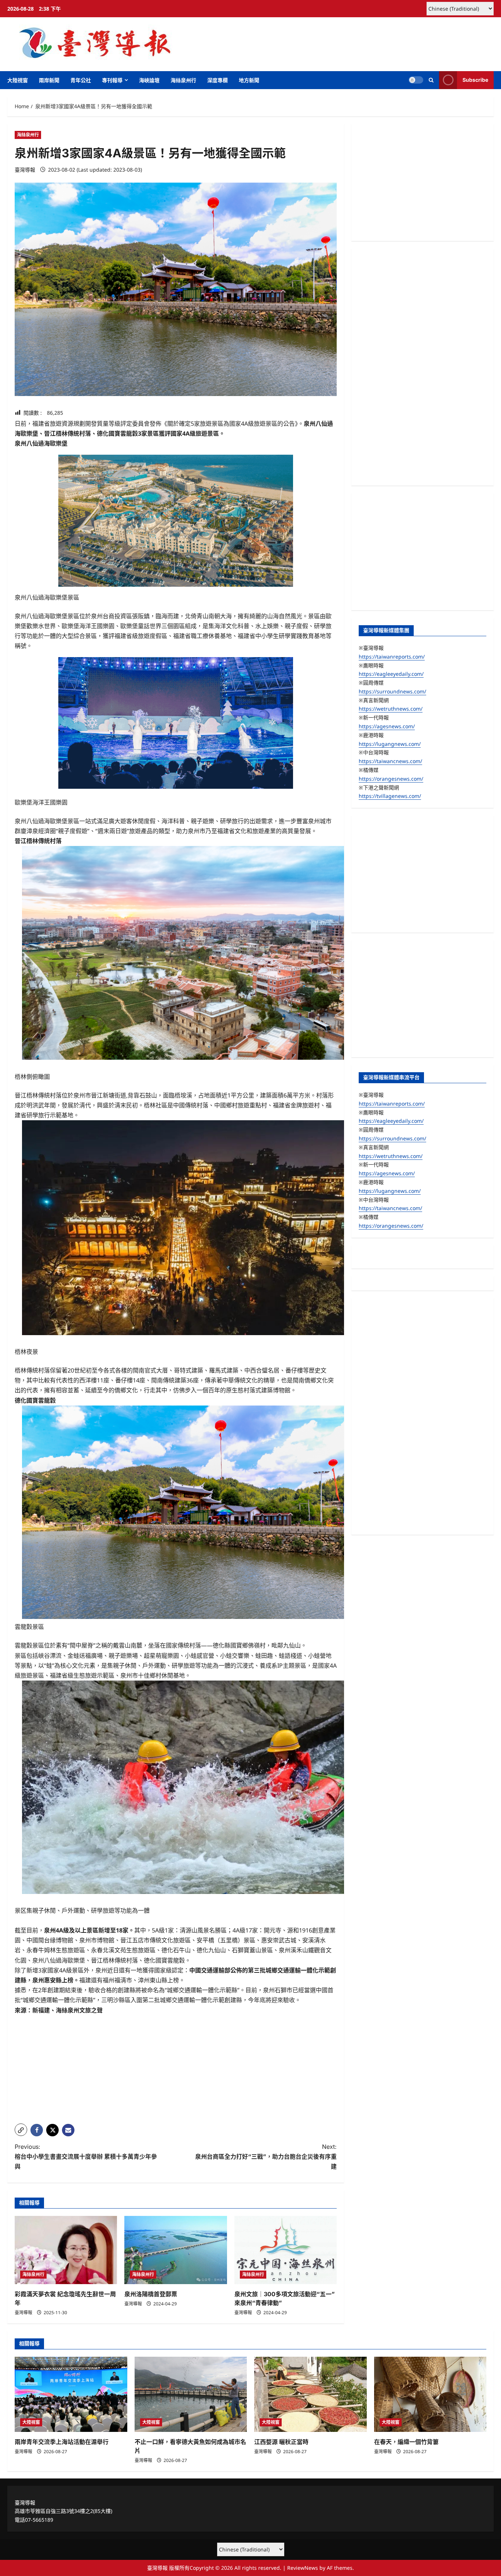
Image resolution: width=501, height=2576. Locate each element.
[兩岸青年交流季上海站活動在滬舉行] (71, 2394)
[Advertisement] (176, 2067)
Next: (266, 2157)
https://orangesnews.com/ (391, 778)
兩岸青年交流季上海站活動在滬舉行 (62, 2442)
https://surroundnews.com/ (392, 691)
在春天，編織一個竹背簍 (406, 2442)
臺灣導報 (25, 170)
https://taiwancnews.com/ (390, 761)
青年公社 (81, 80)
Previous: (86, 2157)
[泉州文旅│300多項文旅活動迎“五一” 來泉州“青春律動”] (286, 2250)
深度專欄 (217, 80)
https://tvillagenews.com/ (390, 796)
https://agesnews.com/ (387, 726)
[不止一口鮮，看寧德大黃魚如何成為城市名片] (191, 2394)
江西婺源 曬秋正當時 (281, 2442)
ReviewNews (303, 2568)
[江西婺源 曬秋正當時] (310, 2394)
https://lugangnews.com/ (390, 743)
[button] (431, 80)
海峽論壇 (149, 80)
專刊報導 (112, 80)
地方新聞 (249, 80)
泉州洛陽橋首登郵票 (151, 2294)
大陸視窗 (18, 80)
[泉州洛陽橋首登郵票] (175, 2250)
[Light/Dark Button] (416, 80)
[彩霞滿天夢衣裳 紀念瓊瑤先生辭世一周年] (66, 2250)
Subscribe (475, 80)
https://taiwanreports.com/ (392, 656)
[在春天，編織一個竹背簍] (430, 2394)
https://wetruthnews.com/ (391, 709)
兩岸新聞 (49, 80)
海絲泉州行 (183, 80)
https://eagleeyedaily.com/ (391, 674)
